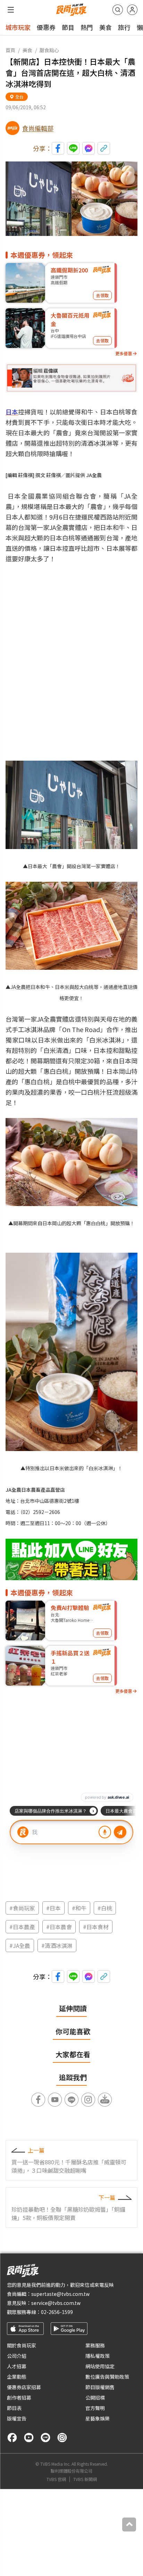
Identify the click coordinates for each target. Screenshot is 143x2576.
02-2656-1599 (57, 2312)
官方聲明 (95, 2408)
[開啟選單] (11, 10)
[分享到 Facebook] (58, 148)
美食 (106, 27)
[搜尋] (118, 10)
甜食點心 (49, 50)
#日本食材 (96, 1927)
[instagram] (62, 2438)
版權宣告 (17, 2418)
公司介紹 (17, 2356)
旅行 (124, 27)
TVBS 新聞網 (85, 2479)
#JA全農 (20, 1945)
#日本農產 (22, 1927)
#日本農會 (59, 1927)
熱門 (87, 27)
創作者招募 (19, 2397)
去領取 (102, 295)
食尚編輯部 (38, 128)
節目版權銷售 (100, 2387)
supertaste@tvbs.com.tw (60, 2294)
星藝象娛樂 (98, 2418)
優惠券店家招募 (24, 2387)
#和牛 (79, 1908)
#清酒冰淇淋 (57, 1945)
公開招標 (95, 2397)
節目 (68, 27)
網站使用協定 (100, 2366)
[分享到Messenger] (89, 148)
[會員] (132, 10)
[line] (45, 2438)
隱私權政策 (98, 2356)
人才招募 (17, 2366)
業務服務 (95, 2345)
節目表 (14, 2408)
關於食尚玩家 (22, 2345)
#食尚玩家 (22, 1908)
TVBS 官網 (56, 2479)
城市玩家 (18, 27)
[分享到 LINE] (73, 148)
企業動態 (17, 2377)
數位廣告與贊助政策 (107, 2377)
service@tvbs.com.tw (56, 2303)
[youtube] (29, 2438)
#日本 (53, 1908)
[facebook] (12, 2438)
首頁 (10, 50)
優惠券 (46, 27)
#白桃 (105, 1908)
